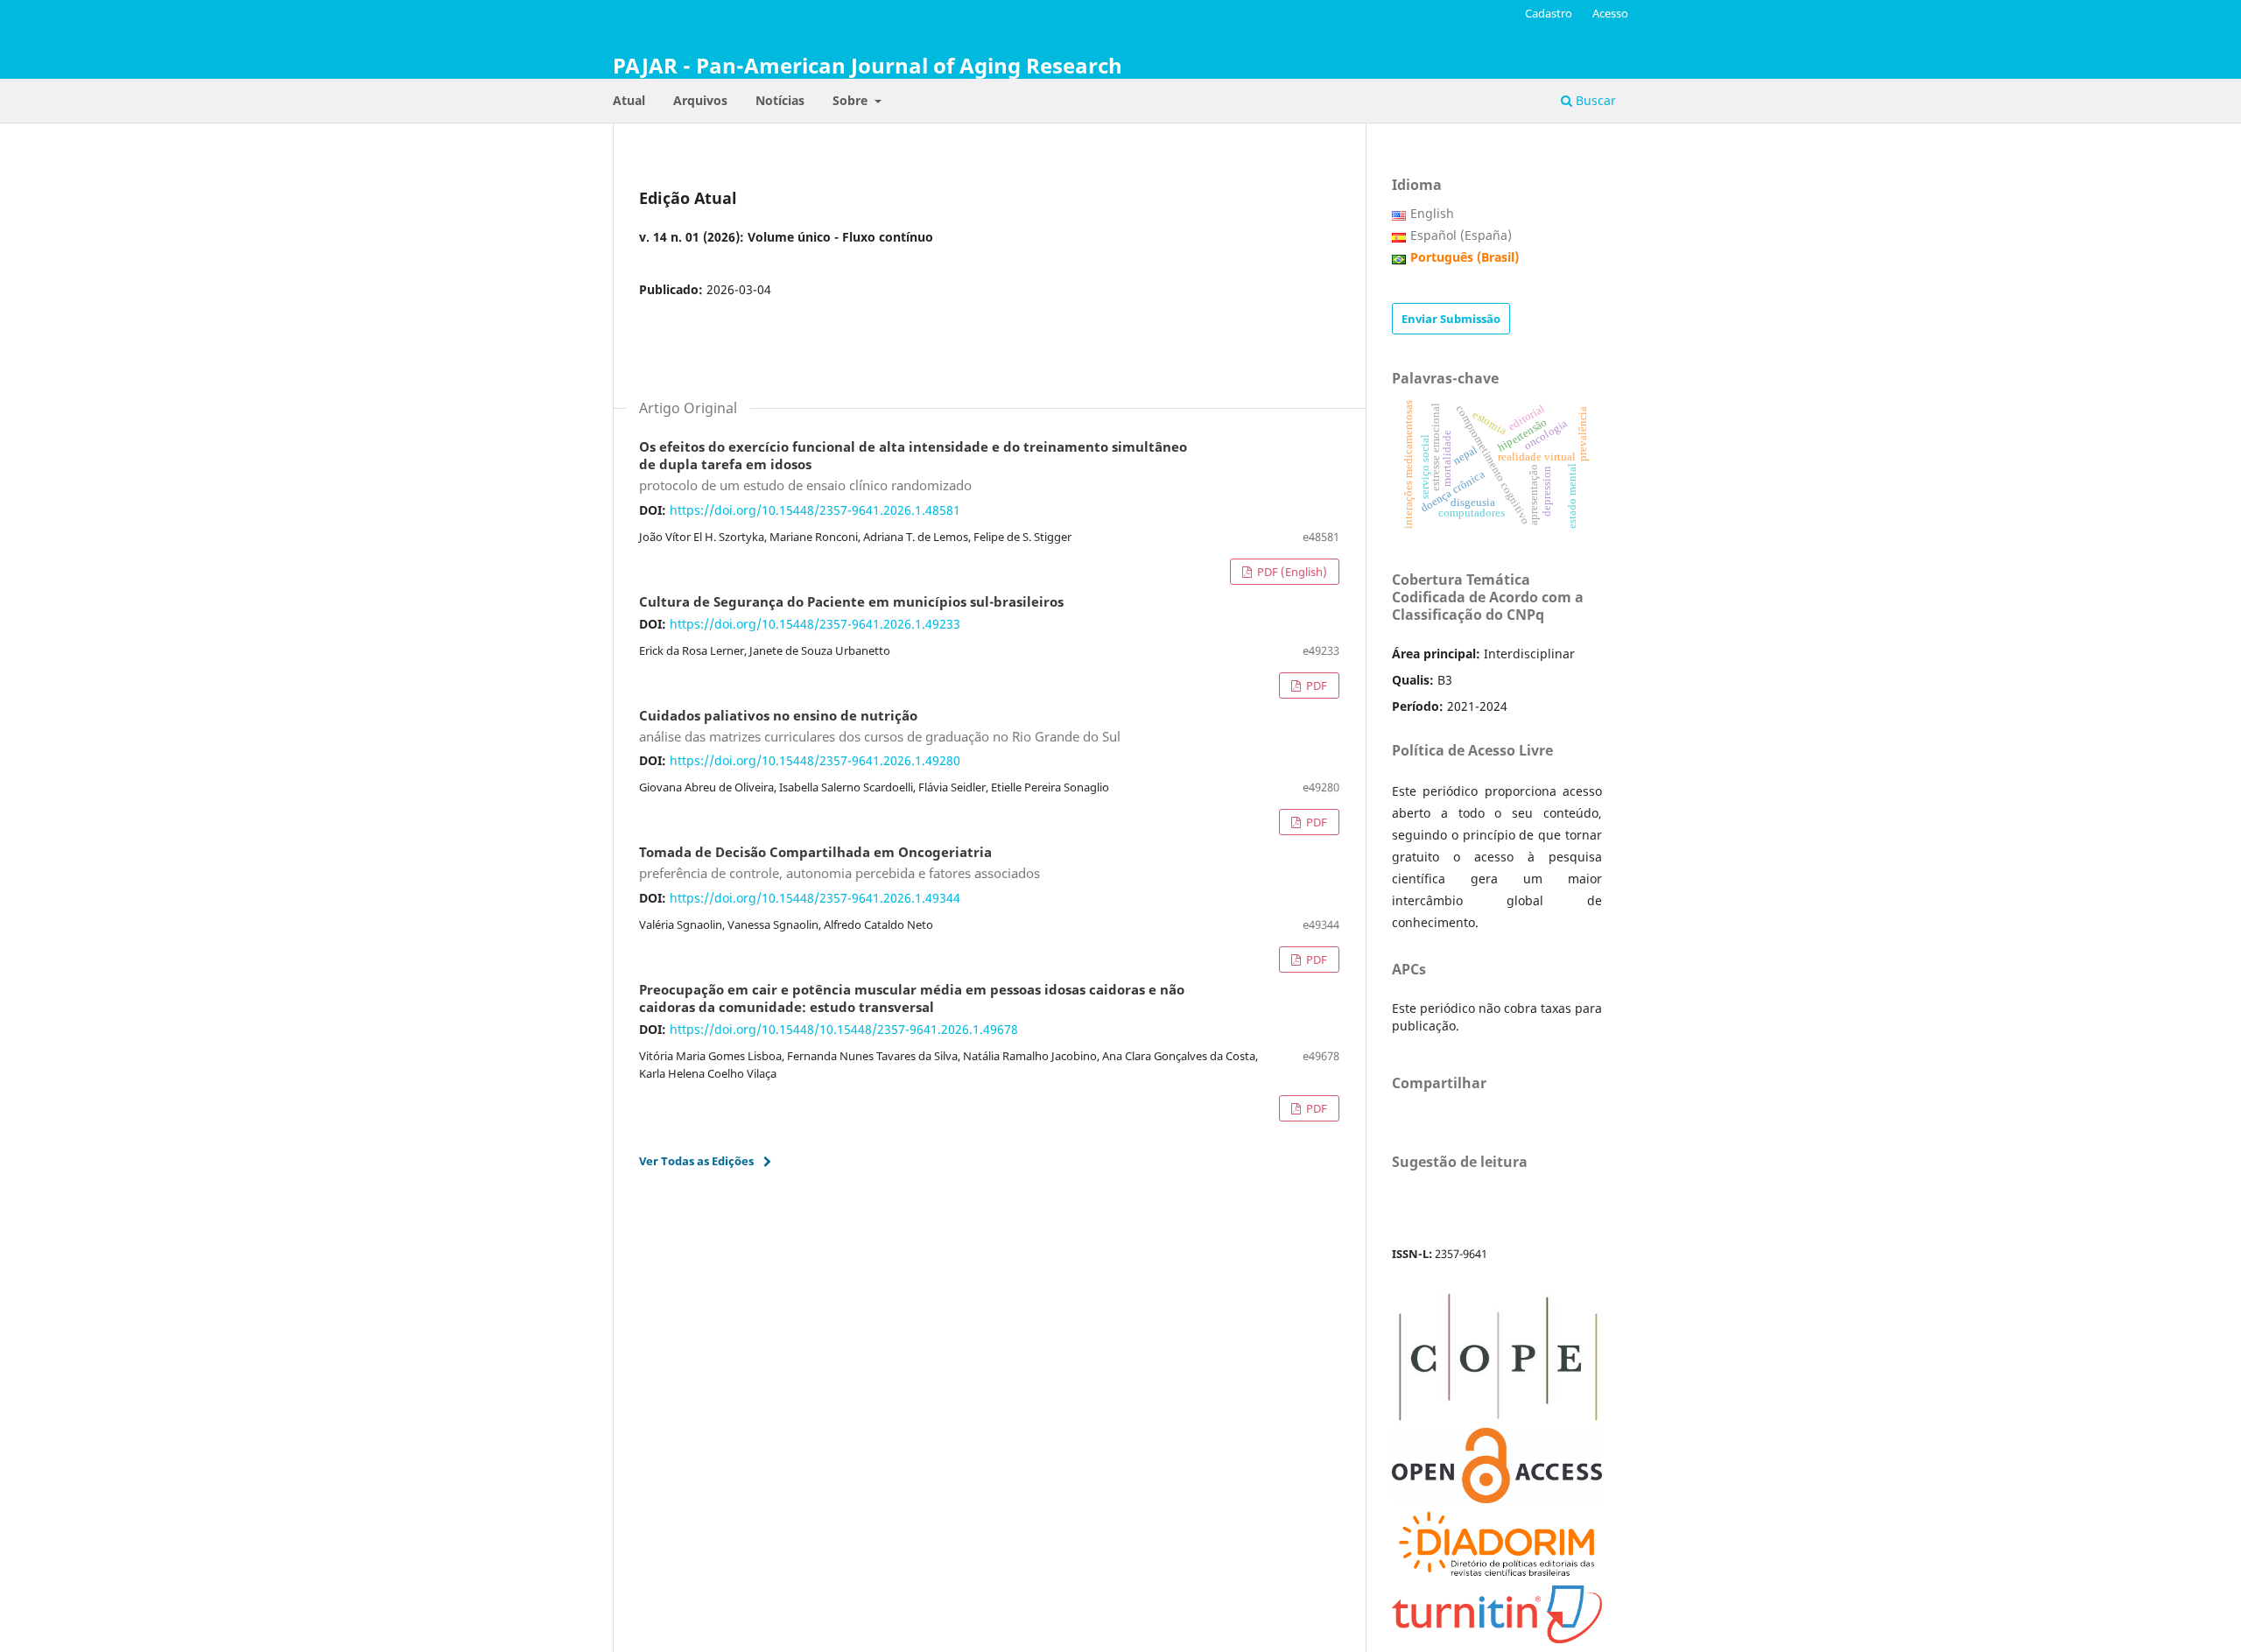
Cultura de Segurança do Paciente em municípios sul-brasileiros (851, 602)
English (1432, 213)
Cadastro (1549, 13)
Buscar (1594, 100)
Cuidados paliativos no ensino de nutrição (880, 727)
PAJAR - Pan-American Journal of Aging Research (868, 65)
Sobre (852, 100)
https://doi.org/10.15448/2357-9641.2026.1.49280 (815, 760)
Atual (629, 100)
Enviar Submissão (1451, 319)
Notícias (780, 100)
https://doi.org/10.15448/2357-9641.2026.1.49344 (815, 898)
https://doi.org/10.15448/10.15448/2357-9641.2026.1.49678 (844, 1029)
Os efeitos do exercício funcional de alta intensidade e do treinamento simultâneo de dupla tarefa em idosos (913, 467)
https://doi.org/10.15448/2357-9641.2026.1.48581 (815, 510)
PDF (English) (1291, 572)
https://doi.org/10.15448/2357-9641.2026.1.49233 (815, 624)
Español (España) (1461, 235)
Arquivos (700, 100)
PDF (1315, 685)
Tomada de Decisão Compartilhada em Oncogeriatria (839, 863)
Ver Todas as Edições (696, 1161)
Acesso (1610, 13)
